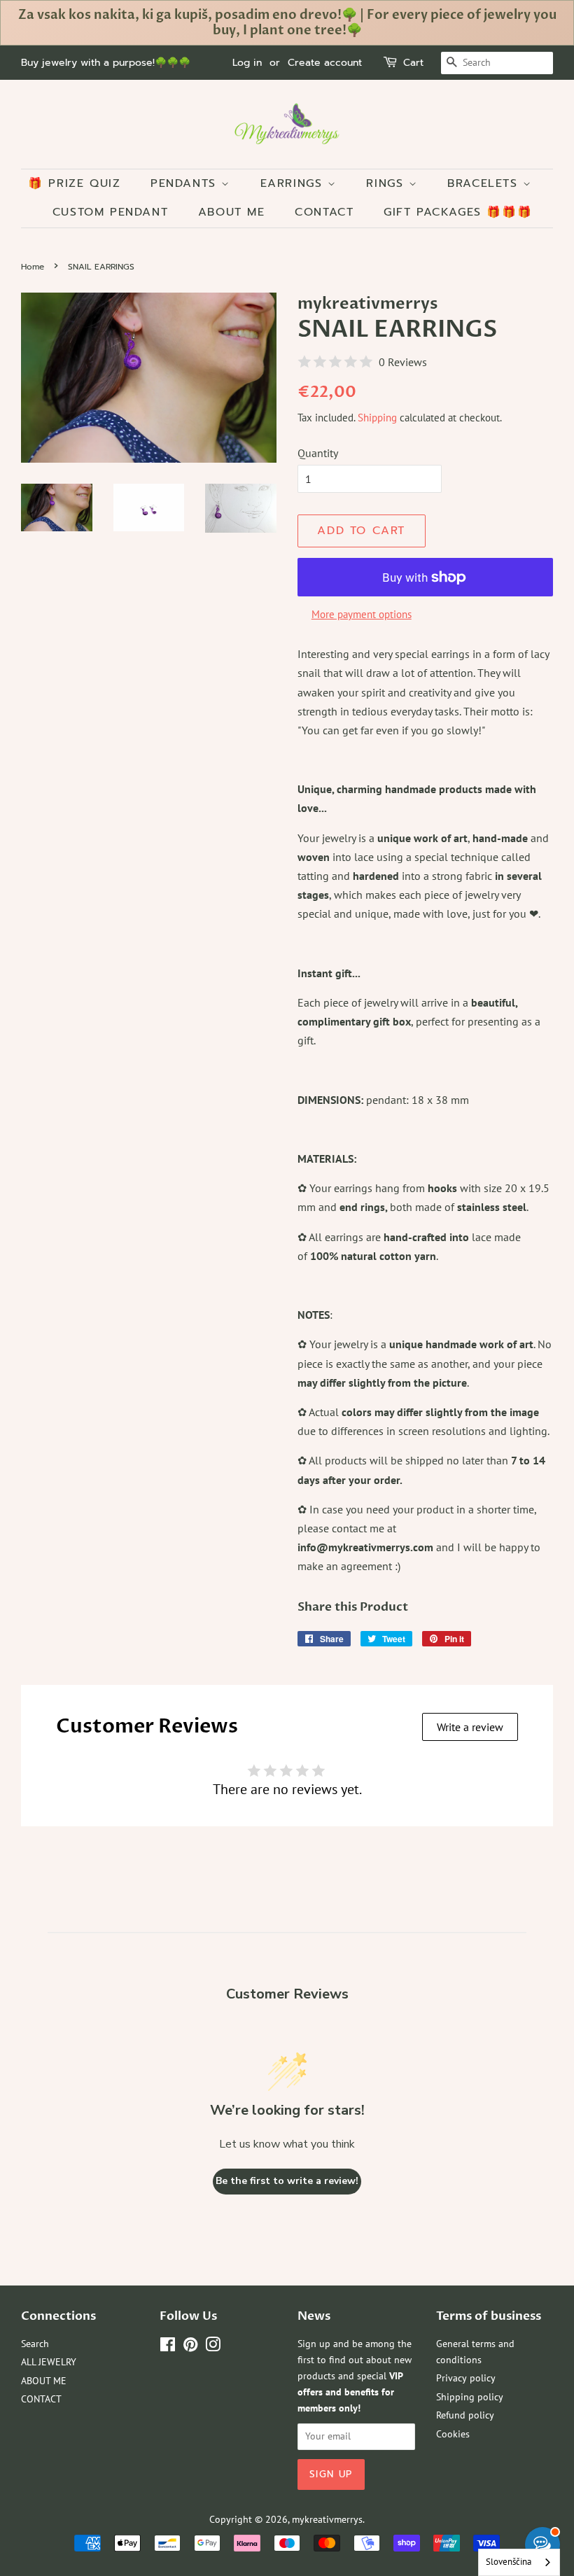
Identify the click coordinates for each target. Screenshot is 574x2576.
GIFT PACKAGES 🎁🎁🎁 (458, 212)
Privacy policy (466, 2378)
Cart (413, 63)
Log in (247, 63)
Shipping (377, 418)
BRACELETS (485, 183)
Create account (325, 63)
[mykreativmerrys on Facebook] (168, 2347)
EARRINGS (294, 183)
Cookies (453, 2434)
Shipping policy (470, 2397)
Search (35, 2344)
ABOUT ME (232, 212)
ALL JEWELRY (49, 2362)
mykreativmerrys (327, 2519)
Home (33, 267)
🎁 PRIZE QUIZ (74, 183)
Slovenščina (509, 2562)
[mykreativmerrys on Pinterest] (190, 2347)
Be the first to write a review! (287, 2181)
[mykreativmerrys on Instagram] (213, 2347)
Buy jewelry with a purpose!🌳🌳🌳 (106, 63)
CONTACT (324, 212)
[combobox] (519, 2562)
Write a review (470, 1727)
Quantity (318, 453)
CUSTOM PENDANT (110, 212)
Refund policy (465, 2415)
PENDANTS (186, 183)
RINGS (387, 183)
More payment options (362, 614)
